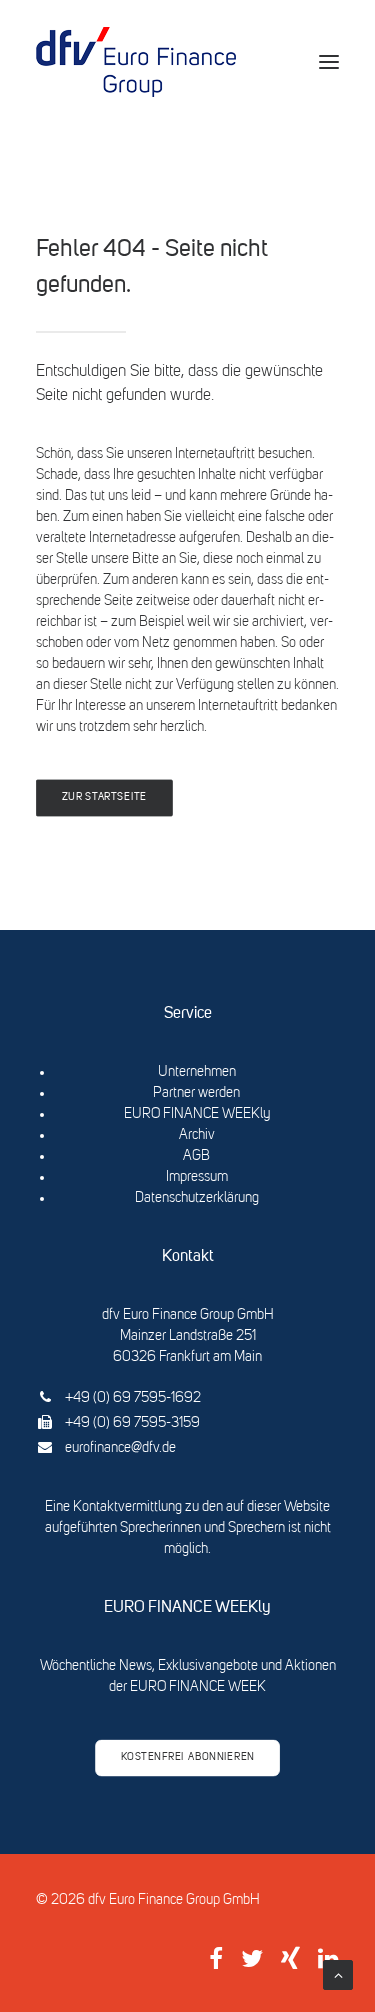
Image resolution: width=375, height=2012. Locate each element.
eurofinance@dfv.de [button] (120, 1448)
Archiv (197, 1135)
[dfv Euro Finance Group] (136, 62)
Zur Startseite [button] (104, 798)
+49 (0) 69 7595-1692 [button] (133, 1398)
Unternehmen (197, 1072)
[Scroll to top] (338, 1975)
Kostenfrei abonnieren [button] (188, 1758)
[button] (329, 62)
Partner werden (196, 1093)
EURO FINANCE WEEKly (197, 1114)
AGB (196, 1156)
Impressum (197, 1177)
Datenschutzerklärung (197, 1198)
